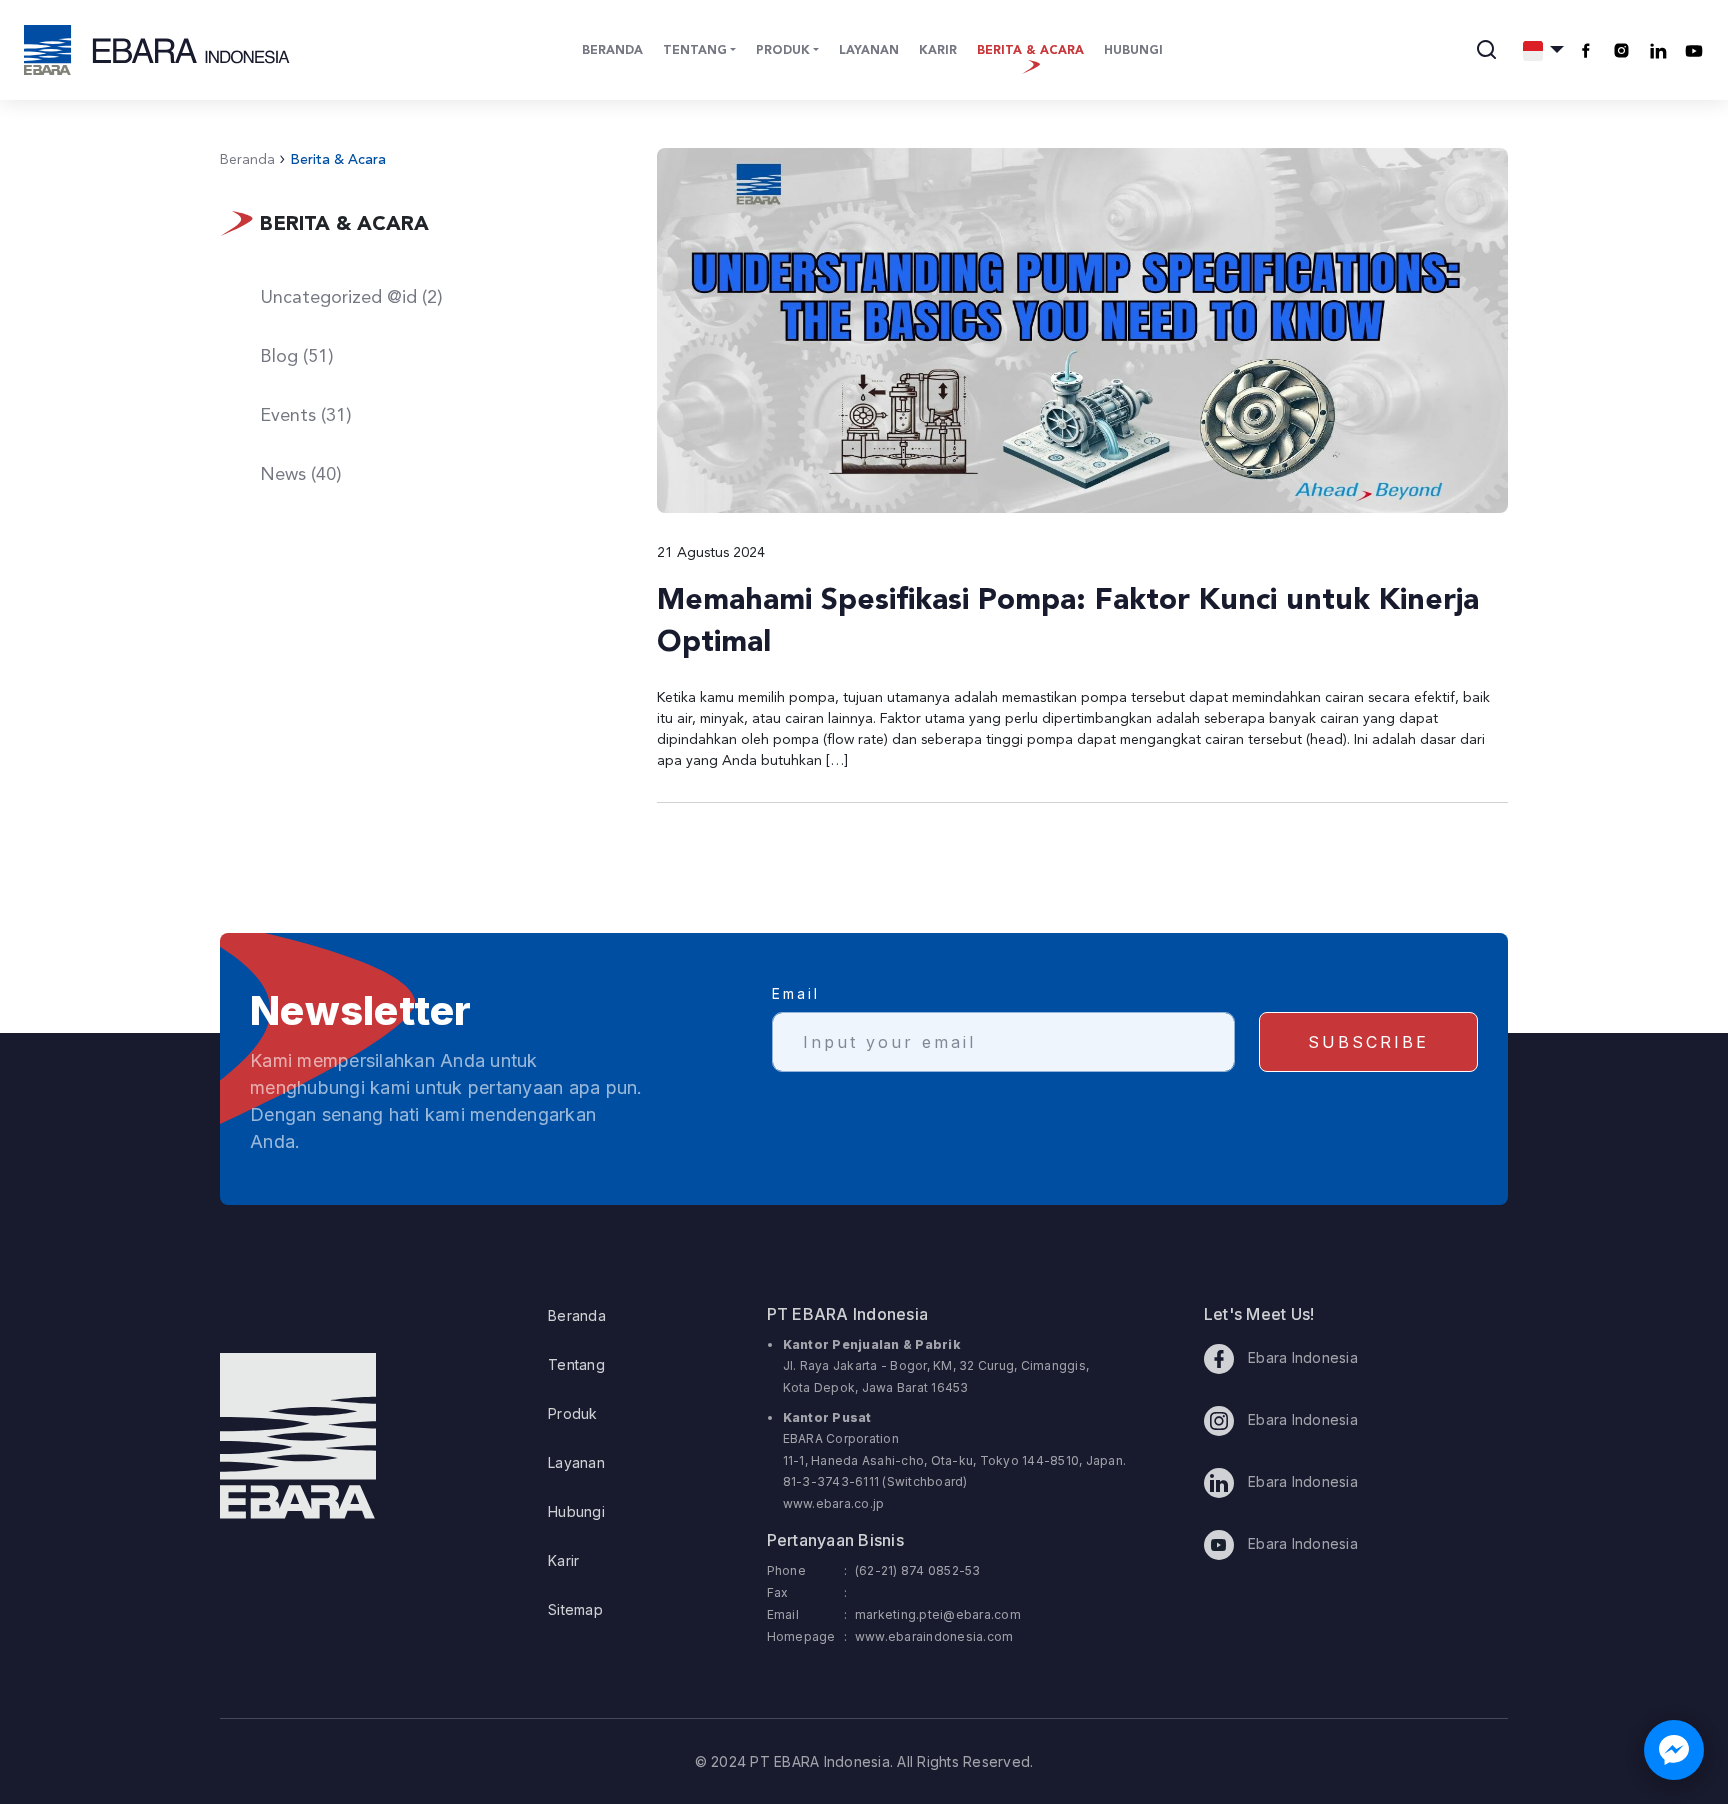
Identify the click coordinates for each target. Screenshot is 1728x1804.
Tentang (576, 1364)
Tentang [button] (695, 51)
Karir (938, 51)
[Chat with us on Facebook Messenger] (1674, 1750)
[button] (1543, 50)
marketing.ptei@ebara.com (938, 1614)
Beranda (612, 51)
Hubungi (1133, 51)
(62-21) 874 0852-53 (918, 1570)
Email (796, 993)
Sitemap (575, 1609)
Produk (573, 1413)
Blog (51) (297, 357)
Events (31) (306, 416)
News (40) (301, 475)
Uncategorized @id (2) (351, 298)
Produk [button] (783, 51)
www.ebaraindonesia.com (934, 1636)
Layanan (869, 51)
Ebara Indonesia (1301, 1357)
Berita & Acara (1030, 51)
